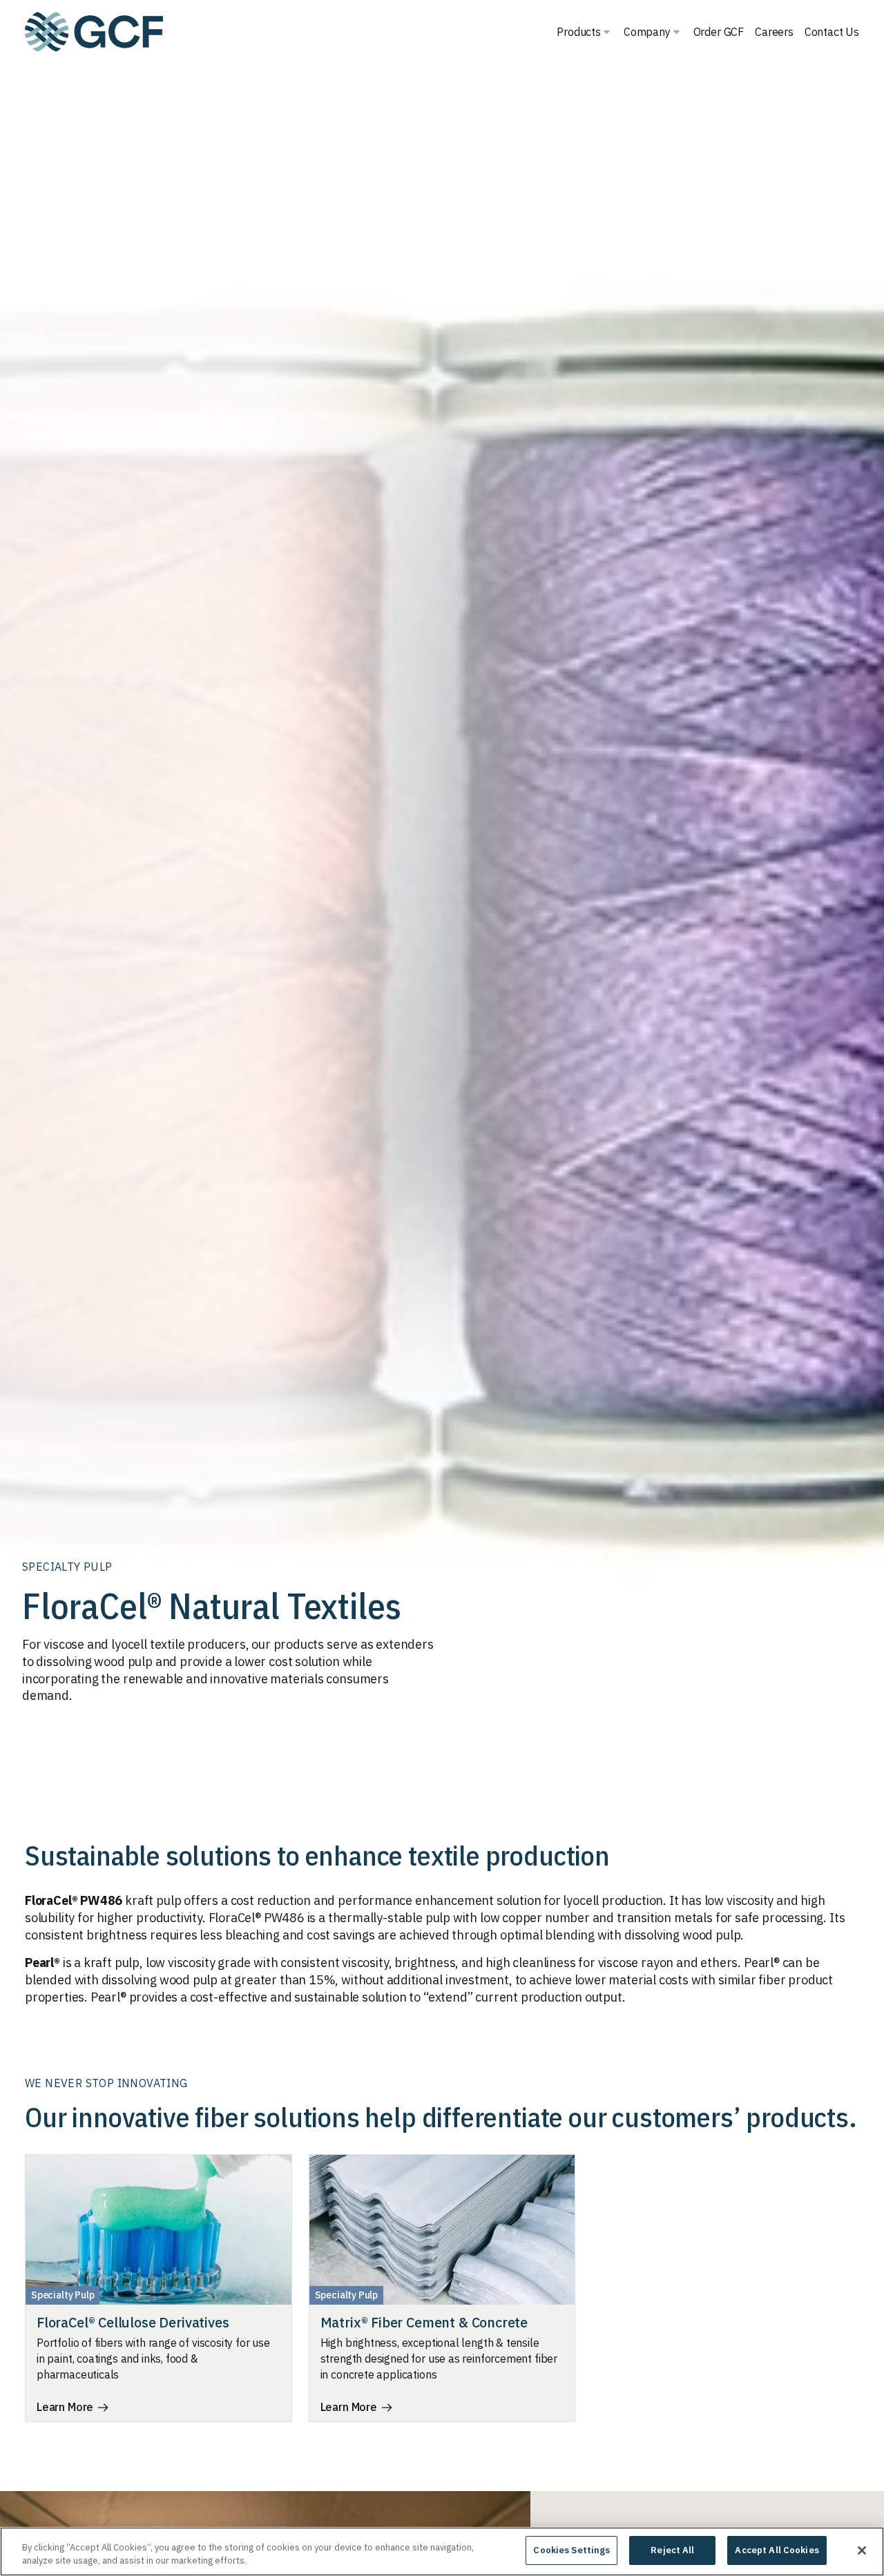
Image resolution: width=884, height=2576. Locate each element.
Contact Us (832, 32)
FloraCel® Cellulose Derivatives (133, 2322)
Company (647, 32)
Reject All (672, 2550)
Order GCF (719, 32)
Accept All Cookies (777, 2550)
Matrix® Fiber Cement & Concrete (424, 2322)
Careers (774, 32)
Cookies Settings (571, 2550)
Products (579, 32)
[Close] (862, 2550)
